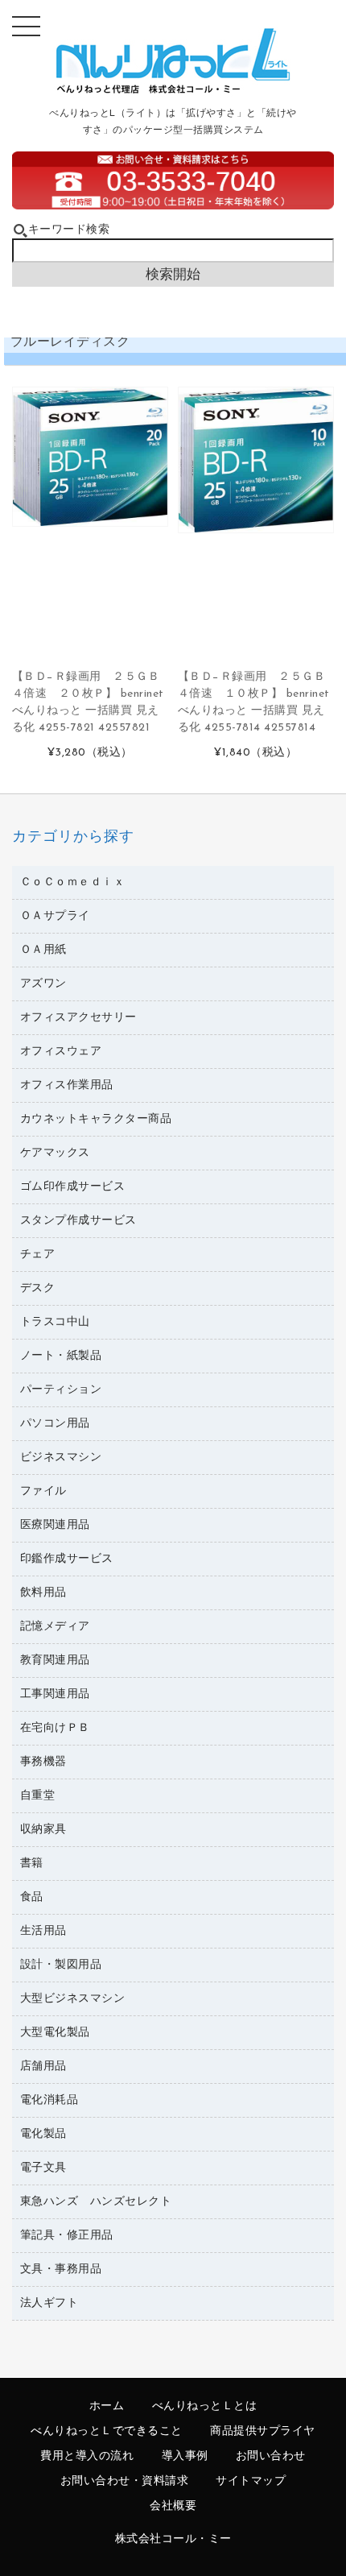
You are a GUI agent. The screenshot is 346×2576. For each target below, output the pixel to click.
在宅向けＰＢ (55, 1728)
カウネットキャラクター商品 (96, 1119)
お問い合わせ (271, 2456)
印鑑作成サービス (67, 1559)
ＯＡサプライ (55, 916)
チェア (38, 1255)
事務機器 (43, 1762)
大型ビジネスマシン (73, 1999)
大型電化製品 (55, 2033)
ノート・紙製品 (61, 1356)
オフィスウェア (61, 1052)
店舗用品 (43, 2067)
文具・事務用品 (61, 2270)
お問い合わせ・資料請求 (125, 2481)
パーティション (61, 1390)
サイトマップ (251, 2481)
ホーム (107, 2406)
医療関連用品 (55, 1525)
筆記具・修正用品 (67, 2236)
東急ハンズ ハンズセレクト (96, 2202)
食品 (32, 1897)
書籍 (32, 1864)
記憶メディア (55, 1627)
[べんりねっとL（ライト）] (173, 90)
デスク (38, 1288)
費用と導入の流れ (87, 2456)
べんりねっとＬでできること (107, 2431)
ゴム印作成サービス (73, 1187)
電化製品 (43, 2134)
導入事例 (185, 2456)
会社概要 (173, 2506)
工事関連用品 (55, 1694)
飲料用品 (43, 1593)
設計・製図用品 (61, 1965)
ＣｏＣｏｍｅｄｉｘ (73, 882)
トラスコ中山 (55, 1322)
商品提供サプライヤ (263, 2431)
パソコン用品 (55, 1424)
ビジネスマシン (61, 1458)
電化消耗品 (49, 2100)
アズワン (43, 984)
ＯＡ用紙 (43, 950)
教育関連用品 (55, 1661)
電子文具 (43, 2168)
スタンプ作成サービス (78, 1221)
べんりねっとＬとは (205, 2406)
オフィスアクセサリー (78, 1018)
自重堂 (38, 1796)
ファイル (43, 1491)
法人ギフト (49, 2303)
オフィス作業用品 (67, 1085)
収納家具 (43, 1830)
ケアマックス (55, 1153)
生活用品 (43, 1931)
